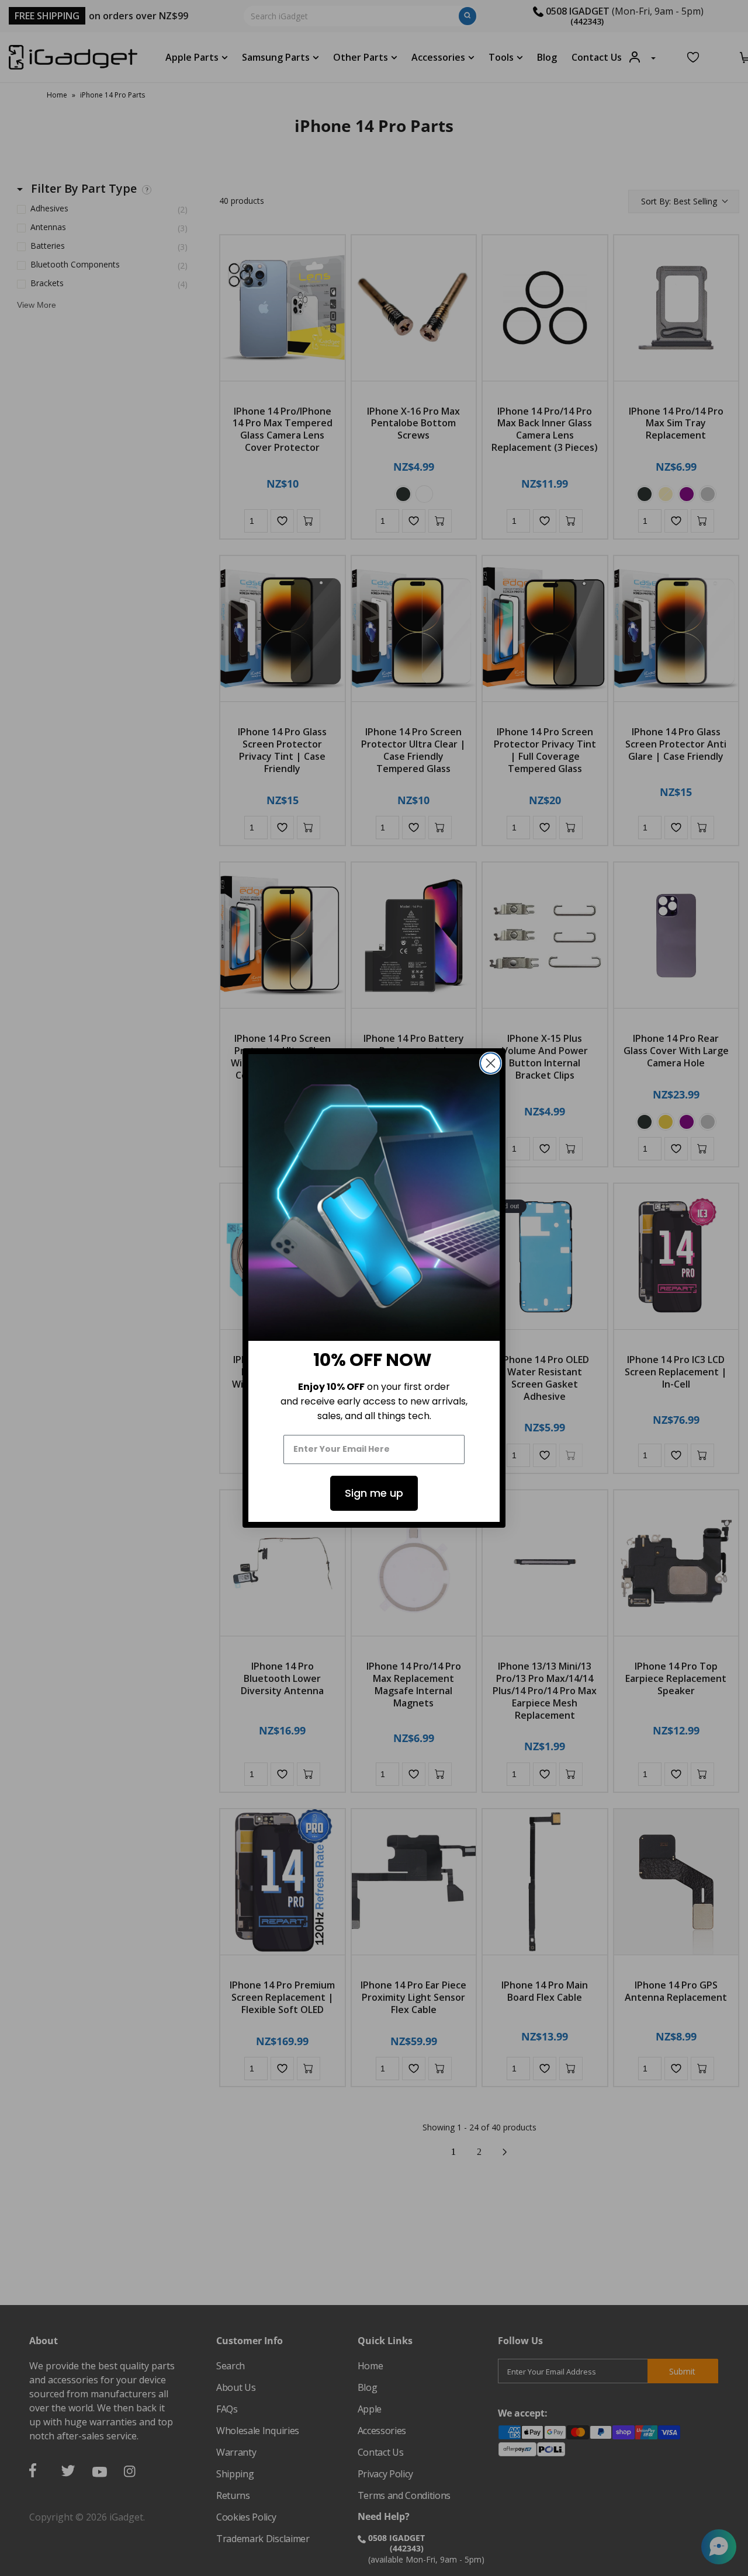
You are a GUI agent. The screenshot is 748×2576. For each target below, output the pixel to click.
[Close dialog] (491, 1063)
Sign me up (374, 1493)
